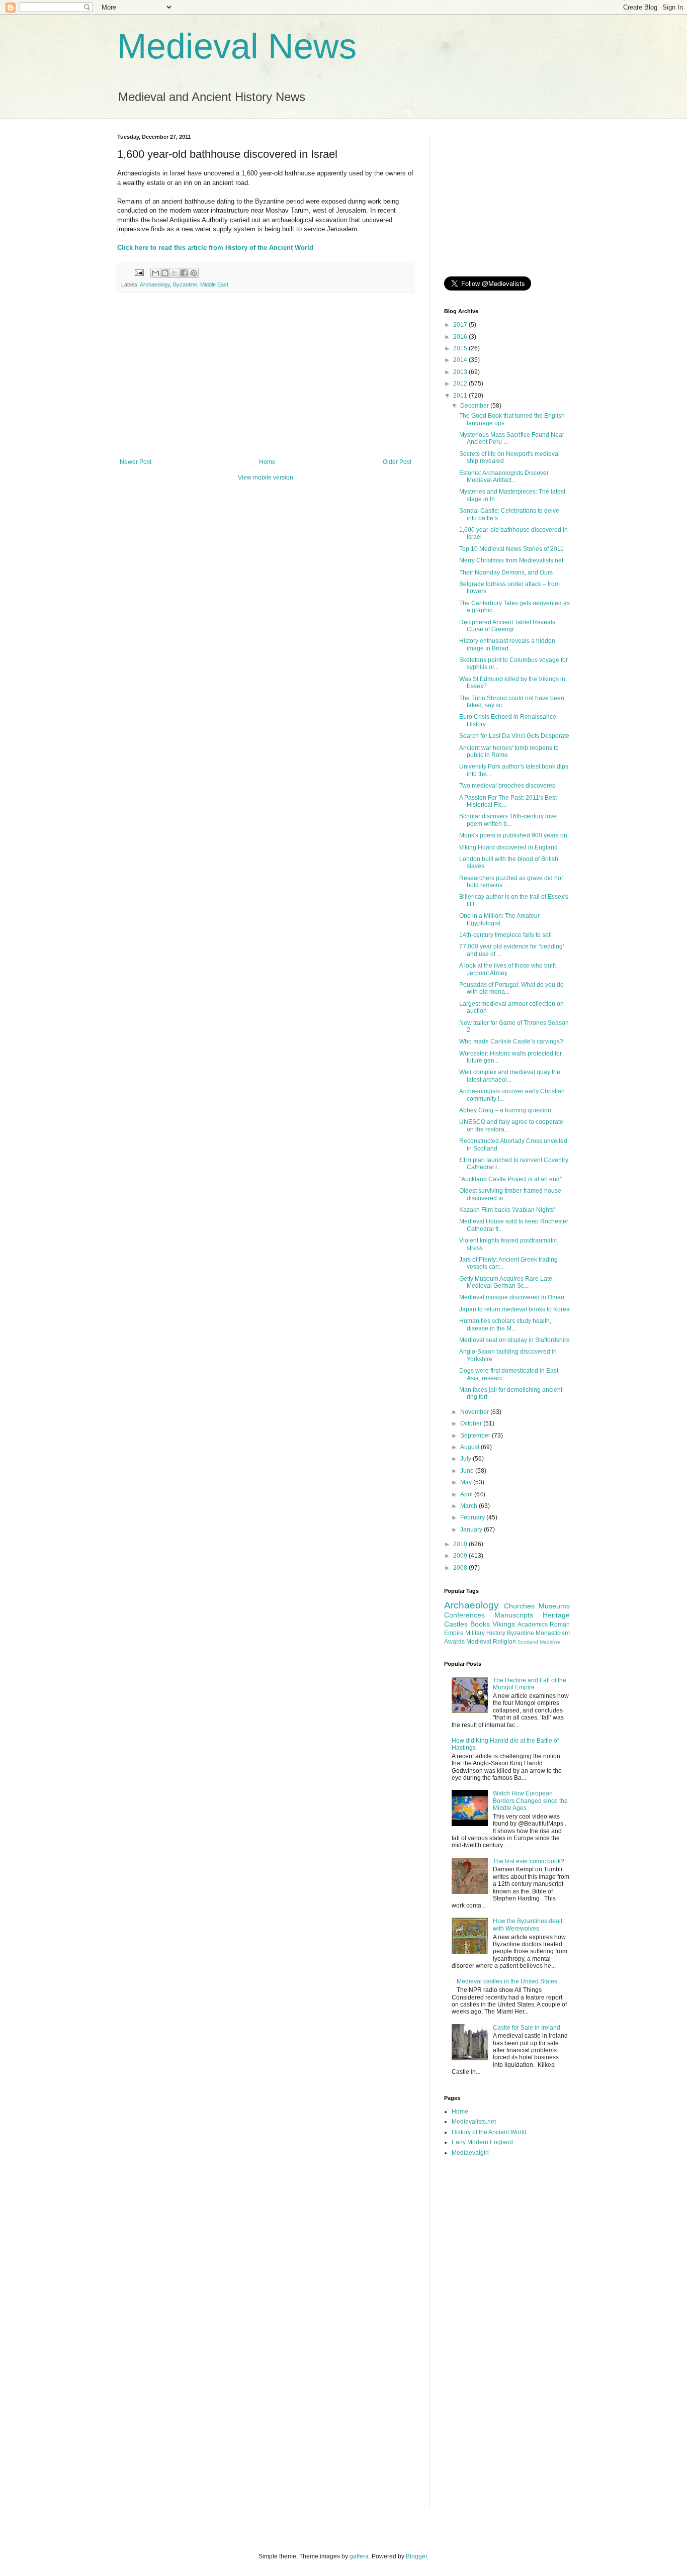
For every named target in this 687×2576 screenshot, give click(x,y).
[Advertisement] (266, 375)
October (472, 1423)
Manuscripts (514, 1615)
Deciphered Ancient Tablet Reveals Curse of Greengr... (507, 626)
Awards (454, 1642)
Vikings (504, 1624)
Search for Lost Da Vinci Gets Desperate (514, 736)
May (467, 1482)
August (470, 1447)
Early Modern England (482, 2142)
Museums (554, 1606)
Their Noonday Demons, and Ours (506, 573)
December (475, 406)
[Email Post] (139, 272)
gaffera (359, 2556)
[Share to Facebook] (184, 273)
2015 (461, 348)
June (468, 1471)
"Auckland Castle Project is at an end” (510, 1179)
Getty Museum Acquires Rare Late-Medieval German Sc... (507, 1282)
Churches (519, 1606)
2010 (461, 1544)
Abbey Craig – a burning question (505, 1110)
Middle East (214, 284)
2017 (461, 325)
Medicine (550, 1642)
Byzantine (185, 284)
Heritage (556, 1615)
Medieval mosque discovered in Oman (512, 1297)
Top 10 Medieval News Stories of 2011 (511, 549)
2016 (461, 337)
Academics (533, 1625)
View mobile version (266, 478)
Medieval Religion (491, 1642)
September (476, 1436)
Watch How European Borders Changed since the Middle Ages (530, 1801)
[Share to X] (175, 273)
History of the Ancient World (489, 2132)
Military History (485, 1633)
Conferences (464, 1615)
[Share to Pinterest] (194, 273)
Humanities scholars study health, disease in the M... (505, 1324)
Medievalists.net (474, 2122)
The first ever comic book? (529, 1861)
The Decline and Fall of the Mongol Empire (530, 1684)
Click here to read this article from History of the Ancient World (215, 248)
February (473, 1517)
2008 (461, 1568)
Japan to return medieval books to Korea (514, 1309)
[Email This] (155, 273)
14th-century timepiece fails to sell (505, 935)
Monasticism (553, 1633)
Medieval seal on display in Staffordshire (514, 1340)
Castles (456, 1624)
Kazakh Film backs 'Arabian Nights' (507, 1210)
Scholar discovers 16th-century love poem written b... (508, 820)
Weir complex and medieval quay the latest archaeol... (510, 1076)
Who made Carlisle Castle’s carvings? (511, 1041)
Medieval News (237, 46)
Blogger (416, 2556)
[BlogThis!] (165, 273)
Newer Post (136, 462)
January (472, 1530)
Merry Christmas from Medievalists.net (511, 560)
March (469, 1506)
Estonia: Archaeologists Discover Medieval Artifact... (504, 476)
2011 (461, 396)
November (475, 1412)
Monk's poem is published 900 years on (513, 835)
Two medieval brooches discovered (507, 786)
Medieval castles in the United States (507, 1981)
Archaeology (155, 284)
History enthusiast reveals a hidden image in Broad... (507, 644)
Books (480, 1624)
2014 (461, 360)
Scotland (528, 1642)
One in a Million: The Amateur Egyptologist (499, 919)
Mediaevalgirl (470, 2153)
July (466, 1459)
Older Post (397, 462)
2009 (461, 1556)
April (467, 1494)
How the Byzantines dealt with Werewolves (528, 1925)
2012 (461, 384)
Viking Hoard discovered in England (508, 847)
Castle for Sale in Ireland (527, 2028)
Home (267, 462)
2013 (461, 372)
